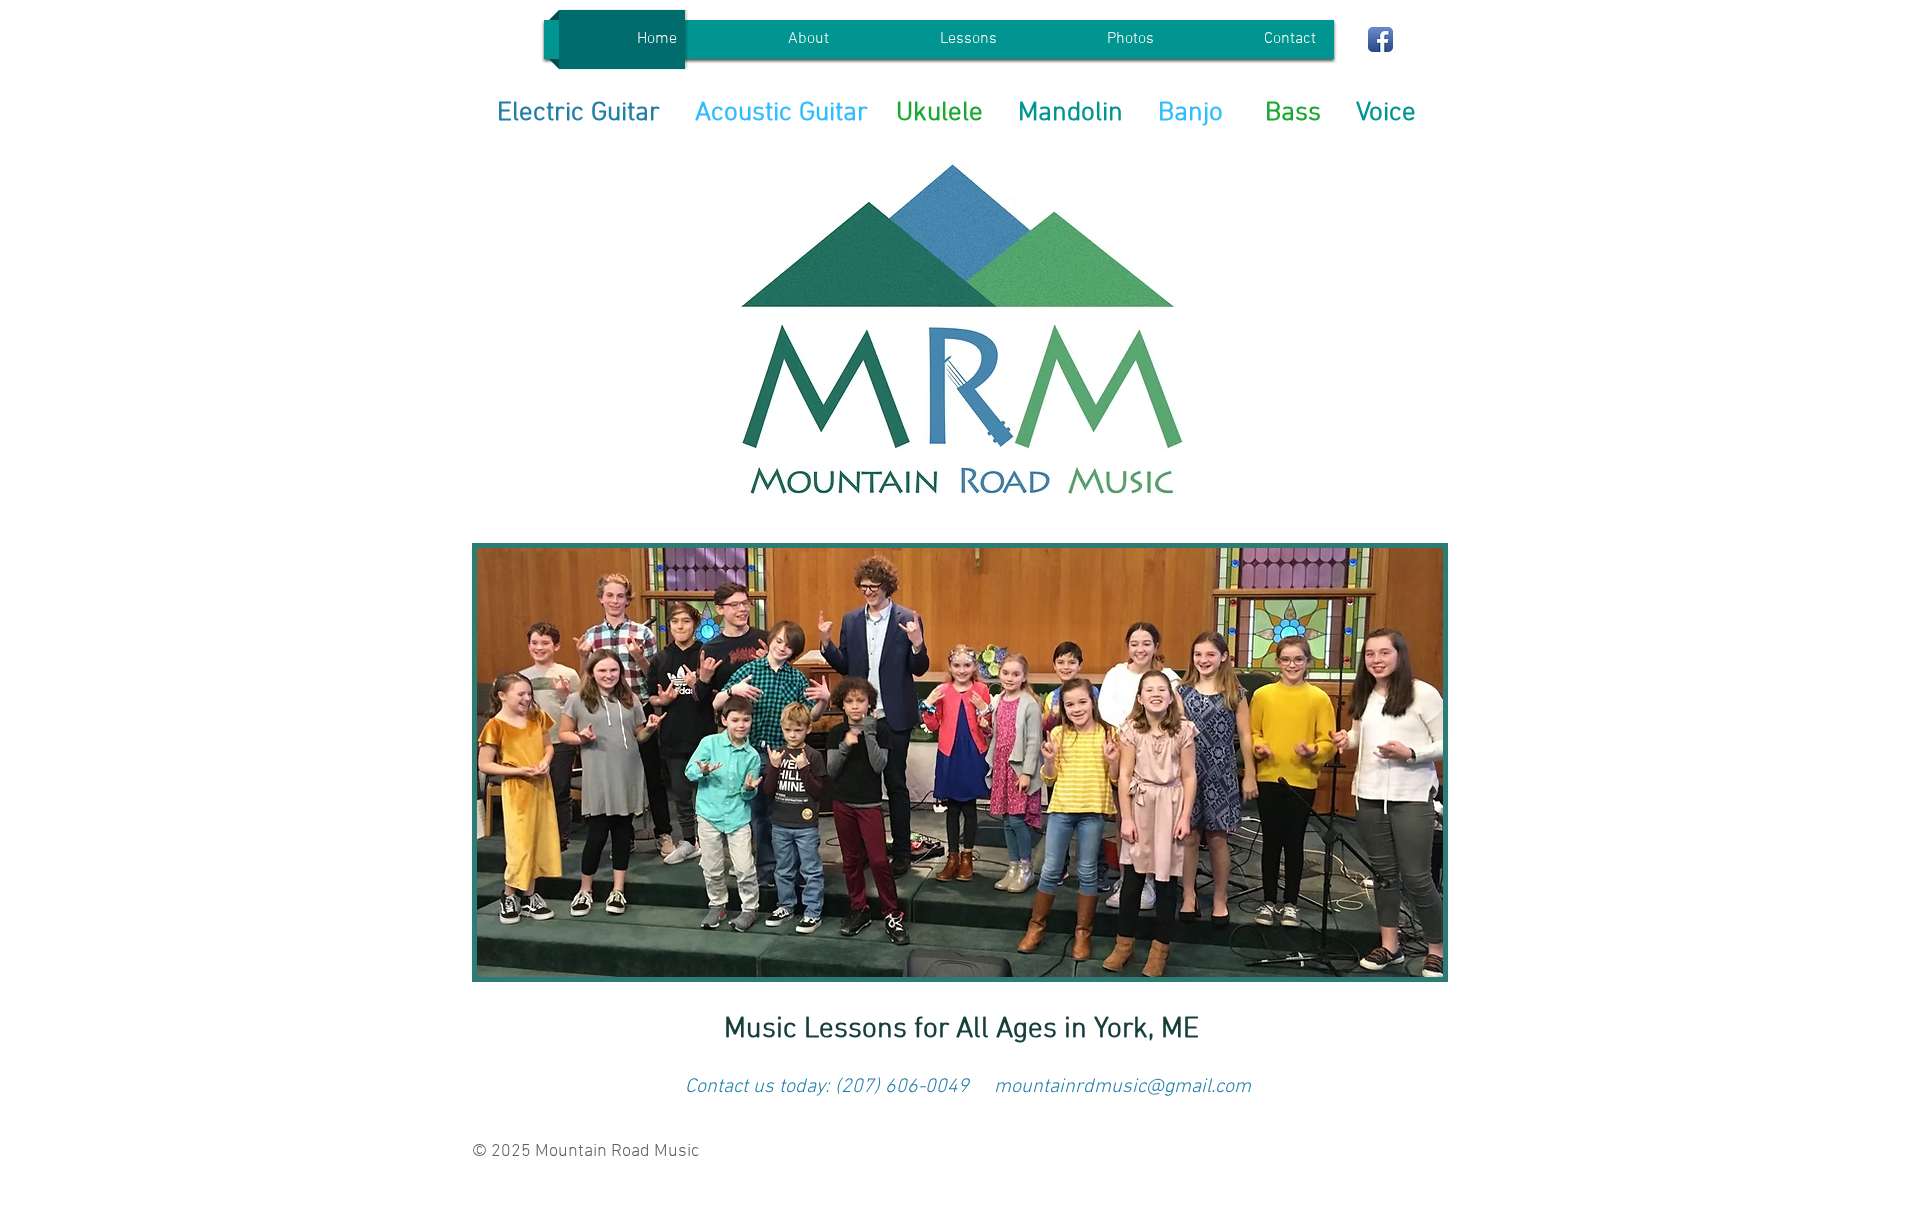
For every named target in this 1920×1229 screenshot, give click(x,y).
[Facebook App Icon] (1380, 39)
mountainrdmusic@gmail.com (1122, 1087)
